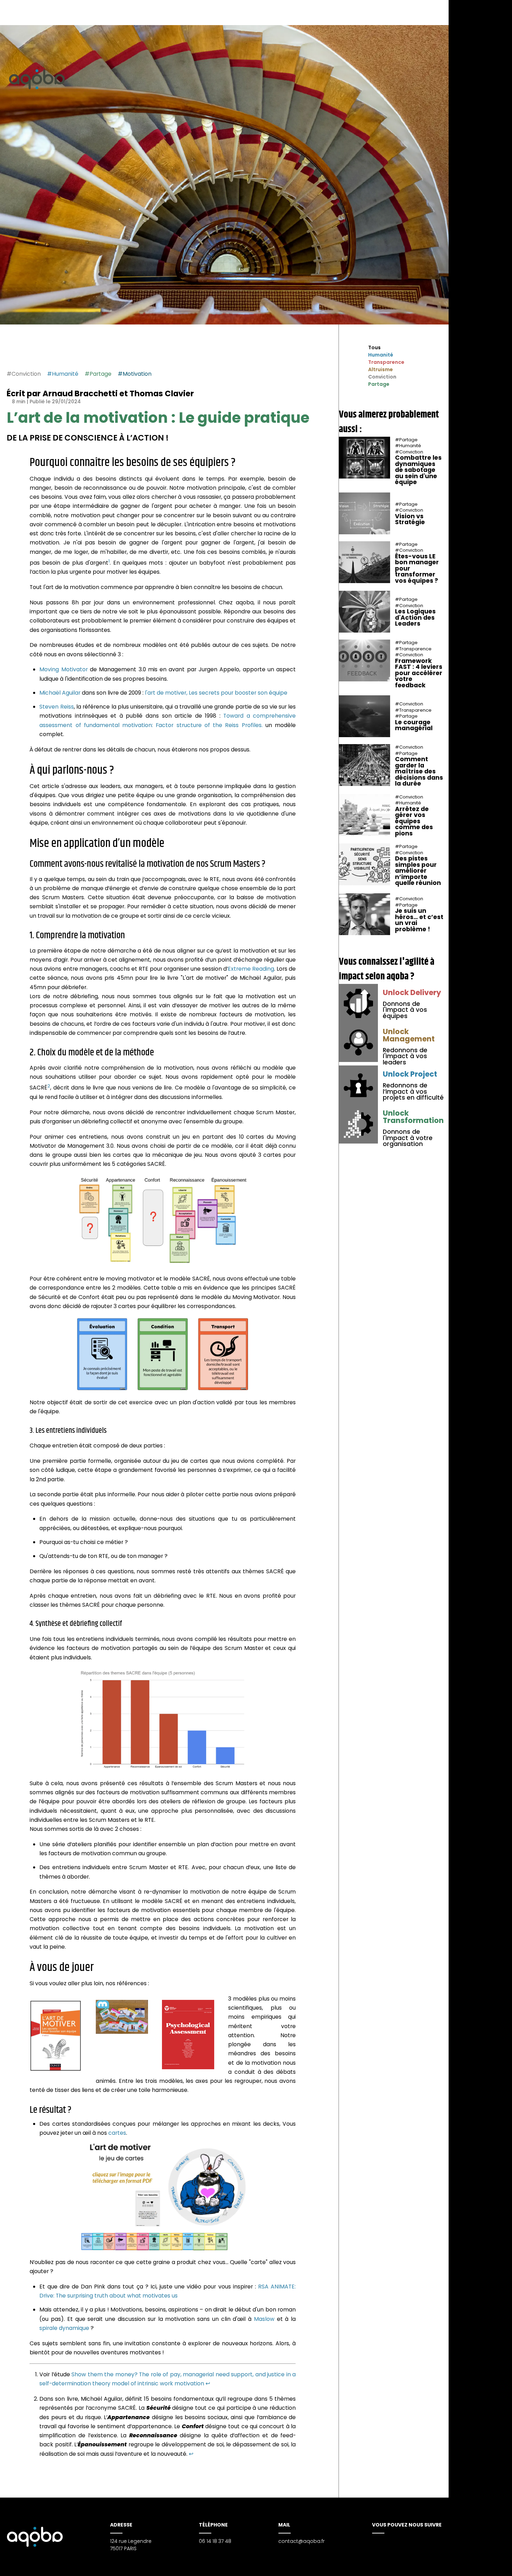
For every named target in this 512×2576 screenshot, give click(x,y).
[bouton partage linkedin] (480, 2564)
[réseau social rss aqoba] (393, 2542)
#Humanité (63, 374)
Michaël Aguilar (60, 693)
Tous (374, 347)
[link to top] (291, 462)
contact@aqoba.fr (301, 2541)
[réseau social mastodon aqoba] (374, 2542)
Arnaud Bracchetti (80, 393)
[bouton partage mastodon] (469, 2564)
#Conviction (24, 374)
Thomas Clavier (162, 393)
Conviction (382, 377)
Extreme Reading (251, 969)
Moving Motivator (63, 669)
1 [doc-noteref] (109, 561)
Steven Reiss (56, 707)
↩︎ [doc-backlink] (208, 2383)
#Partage (98, 374)
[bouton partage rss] (492, 2564)
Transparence (386, 362)
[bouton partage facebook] (29, 351)
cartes (117, 2133)
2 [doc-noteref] (49, 1086)
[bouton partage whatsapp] (38, 351)
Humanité (381, 355)
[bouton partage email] (47, 351)
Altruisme (381, 369)
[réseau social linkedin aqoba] (384, 2542)
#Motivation (135, 374)
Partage (379, 384)
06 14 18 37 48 (215, 2541)
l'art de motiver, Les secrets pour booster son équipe (216, 693)
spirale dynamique (64, 2328)
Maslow (264, 2319)
